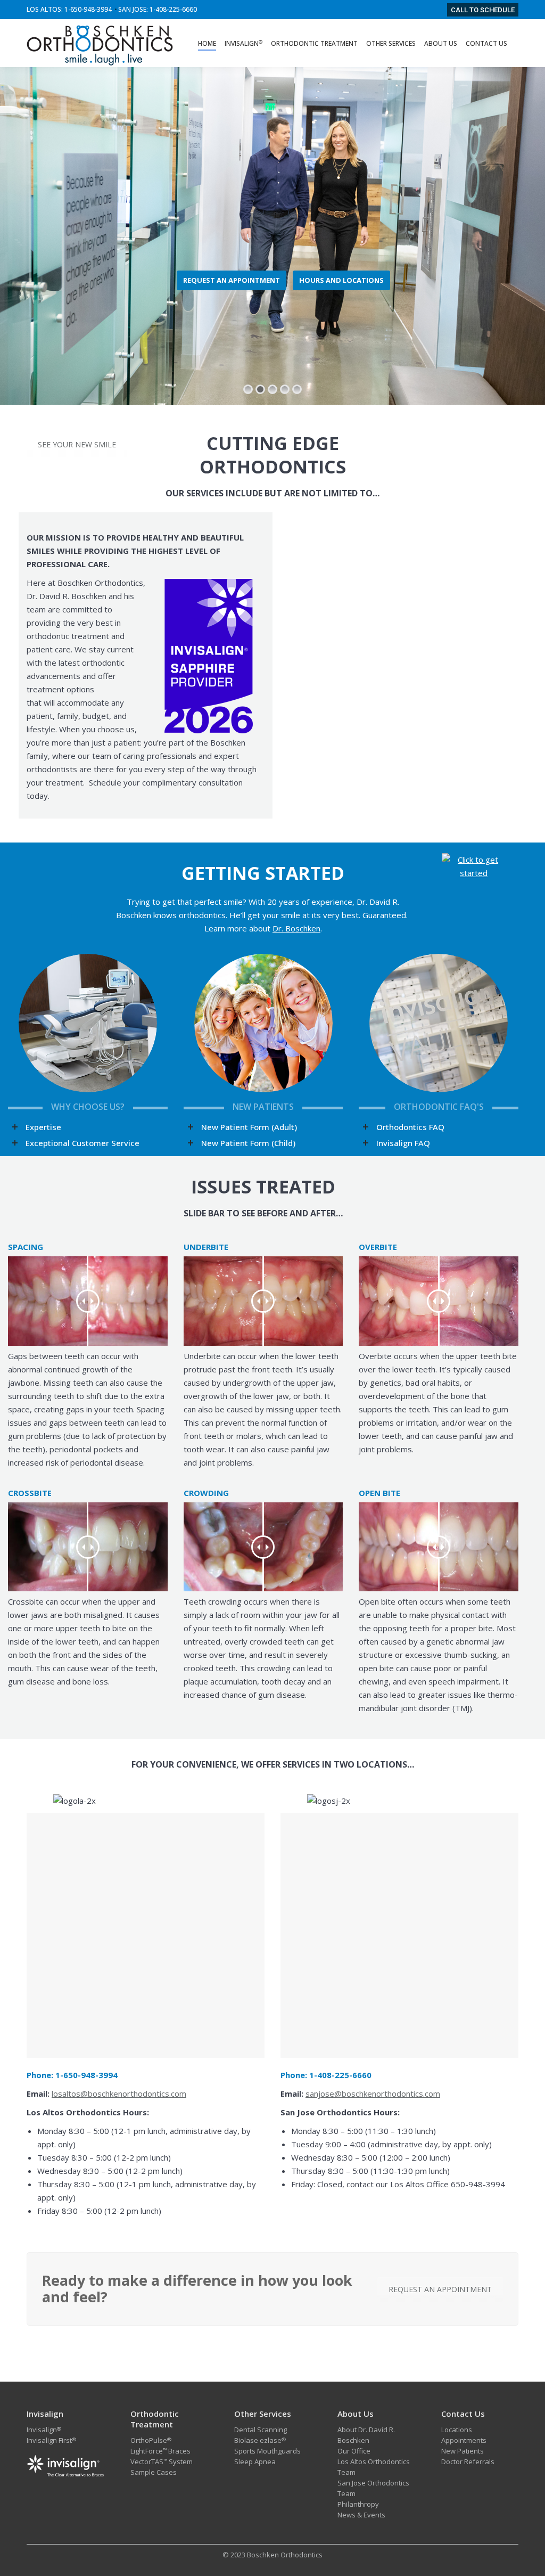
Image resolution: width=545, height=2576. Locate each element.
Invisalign (42, 2430)
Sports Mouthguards (267, 2451)
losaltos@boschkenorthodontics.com (119, 2093)
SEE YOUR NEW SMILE (77, 444)
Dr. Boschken (296, 928)
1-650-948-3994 (88, 9)
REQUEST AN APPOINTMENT (232, 280)
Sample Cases (154, 2472)
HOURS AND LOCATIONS (341, 280)
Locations (457, 2430)
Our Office (354, 2451)
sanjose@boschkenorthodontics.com (373, 2093)
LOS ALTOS (44, 9)
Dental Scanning (261, 2430)
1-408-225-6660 (173, 9)
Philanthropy (358, 2504)
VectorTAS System (162, 2461)
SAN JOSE (132, 9)
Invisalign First (49, 2440)
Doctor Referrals (468, 2461)
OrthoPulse (151, 2440)
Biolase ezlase (258, 2440)
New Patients (463, 2451)
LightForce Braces (160, 2451)
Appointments (464, 2440)
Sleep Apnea (255, 2461)
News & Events (361, 2515)
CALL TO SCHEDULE (483, 10)
